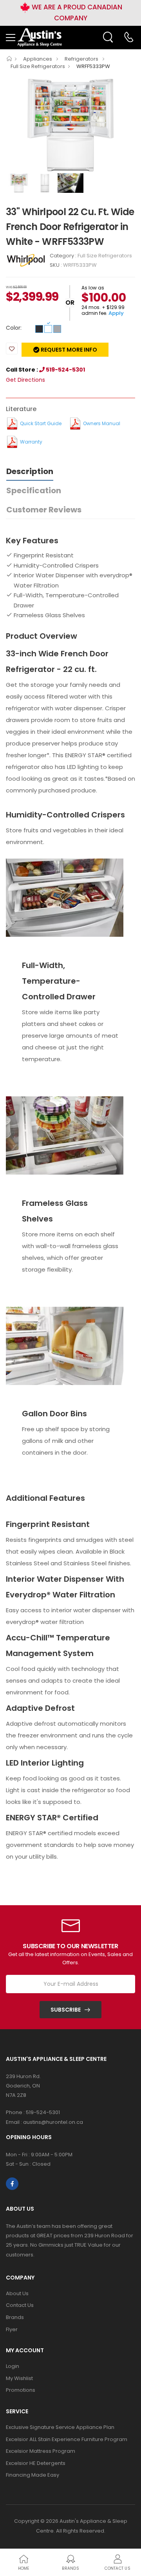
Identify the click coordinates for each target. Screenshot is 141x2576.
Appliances (38, 59)
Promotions (21, 2390)
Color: (14, 328)
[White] (48, 329)
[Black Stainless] (39, 329)
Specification (34, 490)
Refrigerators (82, 59)
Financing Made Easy (33, 2475)
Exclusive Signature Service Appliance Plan (60, 2427)
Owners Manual (102, 423)
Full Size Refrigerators (38, 66)
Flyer (12, 2329)
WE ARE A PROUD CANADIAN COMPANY (76, 13)
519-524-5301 (65, 370)
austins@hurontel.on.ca (53, 2122)
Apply (116, 313)
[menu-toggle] (11, 38)
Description (30, 471)
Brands (15, 2317)
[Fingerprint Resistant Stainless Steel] (57, 329)
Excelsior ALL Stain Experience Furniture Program (67, 2439)
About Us (17, 2293)
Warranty (31, 442)
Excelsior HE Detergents (36, 2463)
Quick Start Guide (41, 423)
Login (13, 2366)
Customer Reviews (44, 510)
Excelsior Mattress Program (41, 2451)
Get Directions (25, 380)
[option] (70, 125)
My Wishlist (19, 2378)
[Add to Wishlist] (12, 348)
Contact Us (20, 2305)
